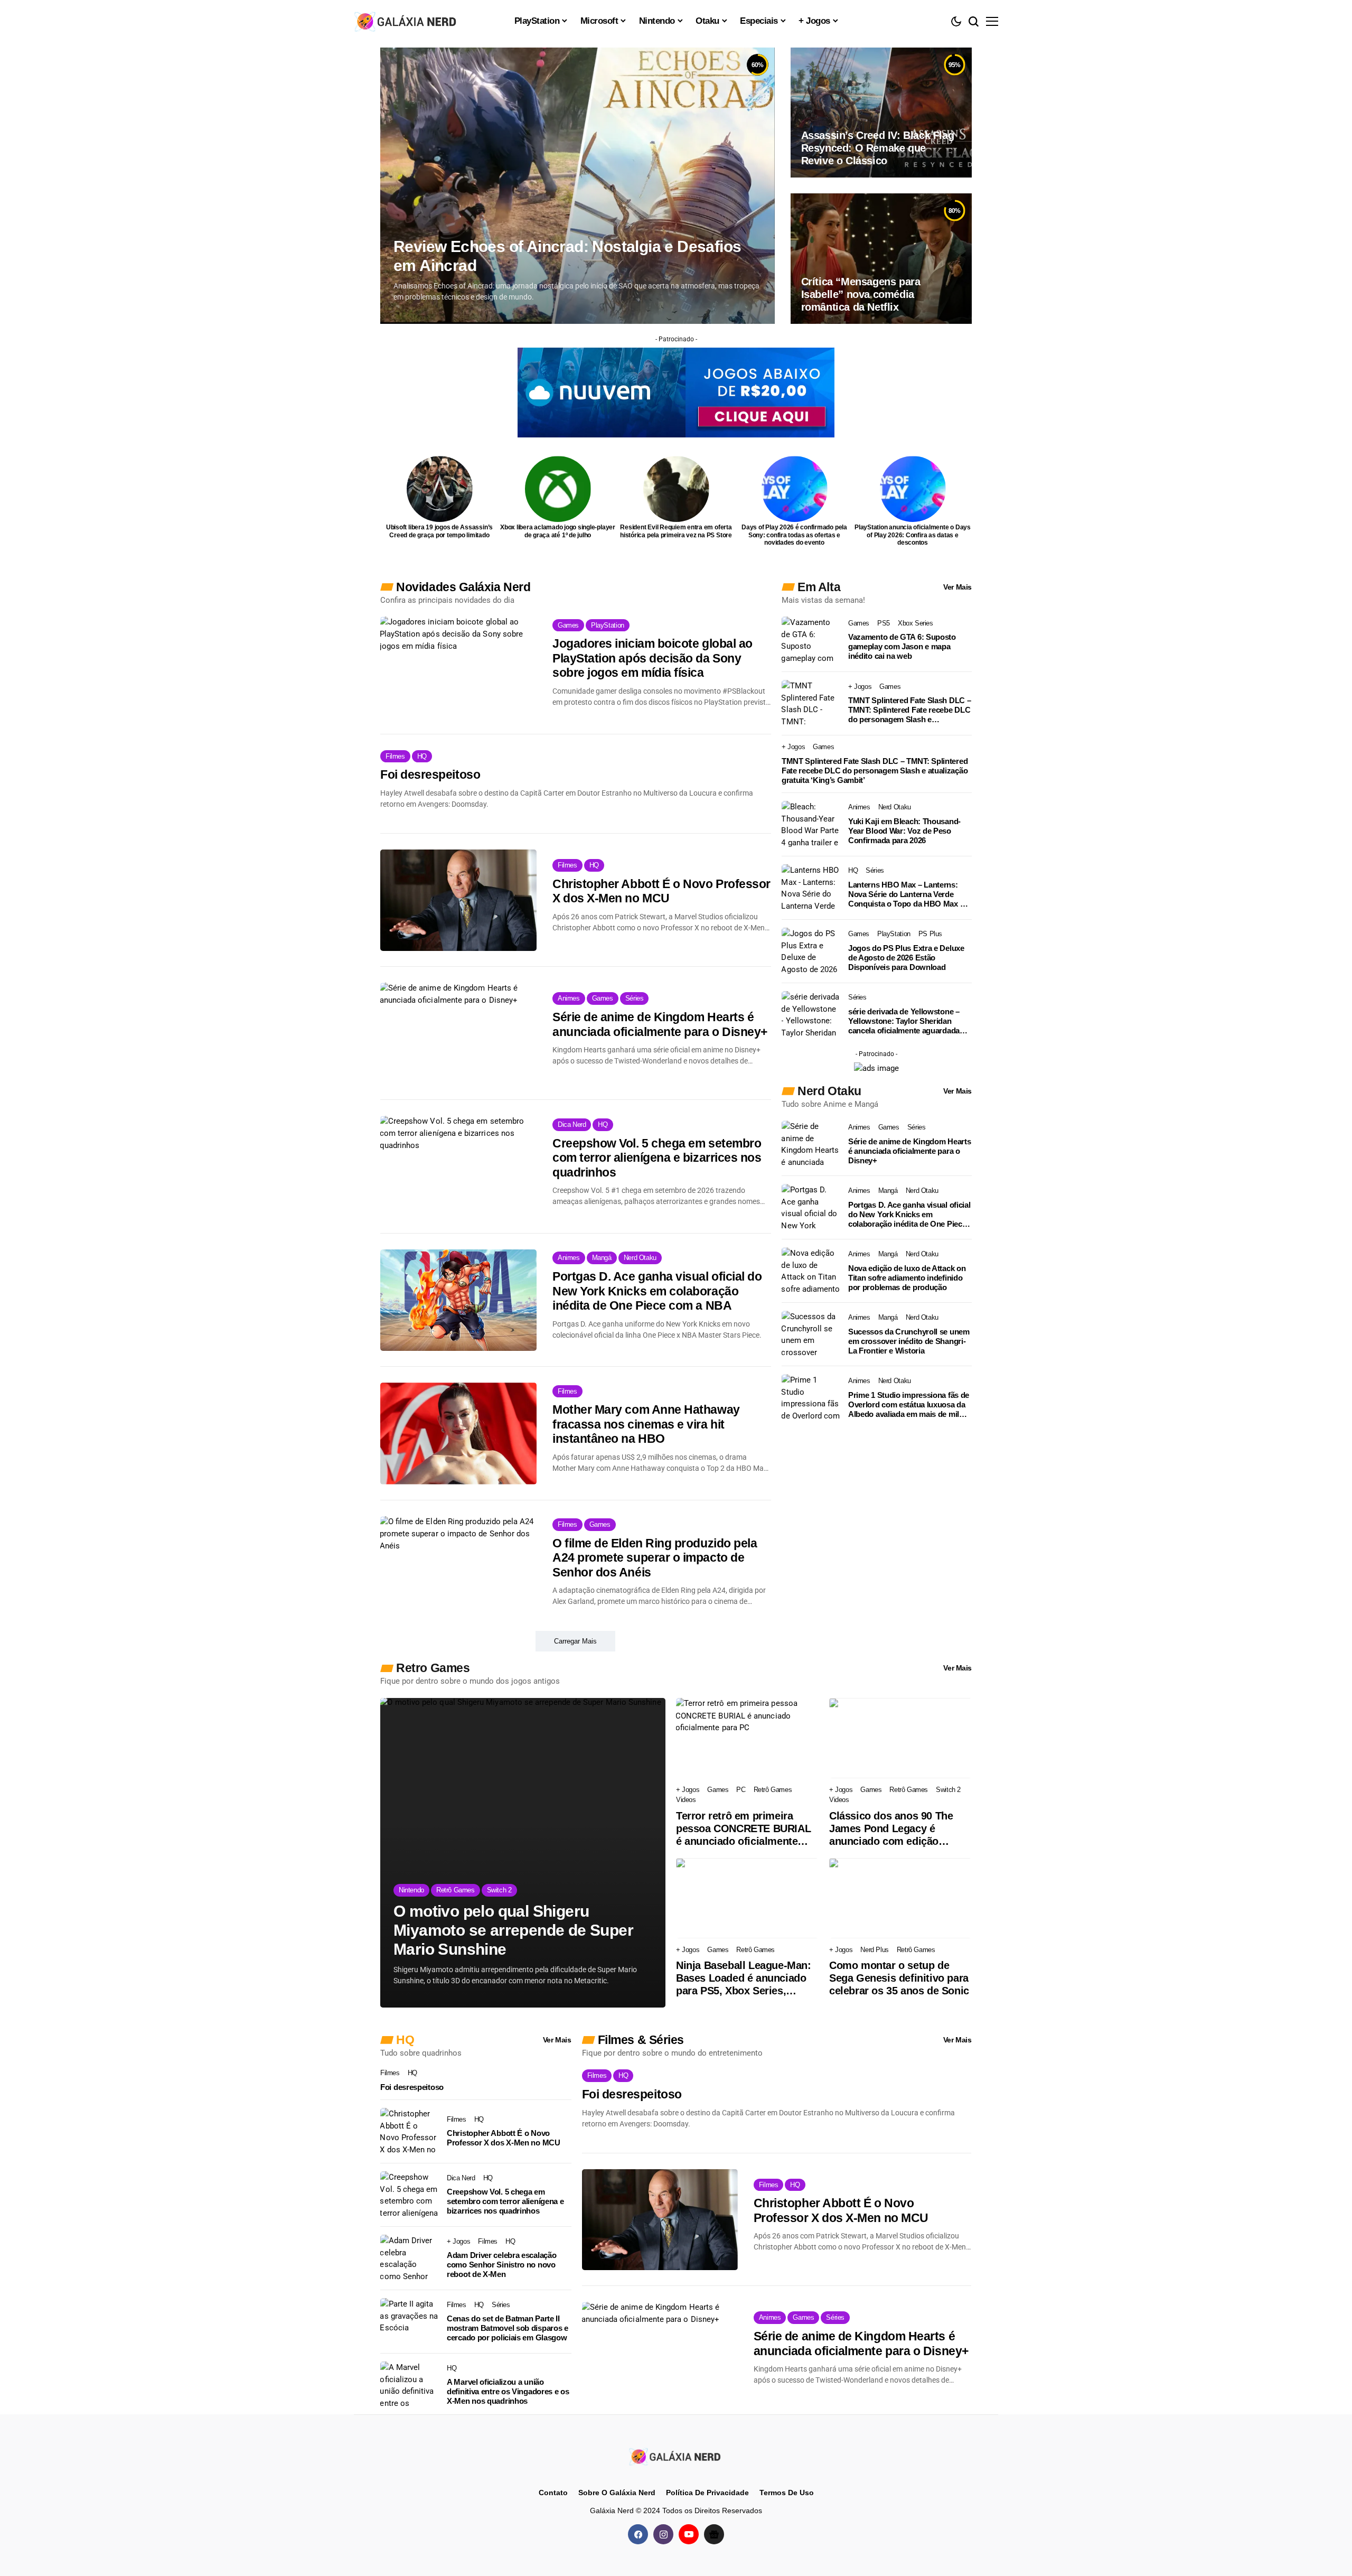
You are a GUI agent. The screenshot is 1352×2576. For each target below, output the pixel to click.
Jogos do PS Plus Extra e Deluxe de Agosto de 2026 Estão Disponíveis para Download (906, 958)
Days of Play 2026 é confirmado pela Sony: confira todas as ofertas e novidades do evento (794, 535)
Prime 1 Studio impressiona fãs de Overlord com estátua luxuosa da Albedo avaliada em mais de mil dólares (909, 1405)
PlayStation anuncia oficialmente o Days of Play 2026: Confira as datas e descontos (913, 535)
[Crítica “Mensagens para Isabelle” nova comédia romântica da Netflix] (881, 258)
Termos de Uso (787, 2493)
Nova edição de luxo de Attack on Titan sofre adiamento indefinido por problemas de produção (907, 1278)
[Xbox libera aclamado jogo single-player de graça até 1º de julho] (558, 489)
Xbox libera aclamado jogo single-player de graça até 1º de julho (558, 531)
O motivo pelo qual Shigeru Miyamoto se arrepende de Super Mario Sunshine (513, 1930)
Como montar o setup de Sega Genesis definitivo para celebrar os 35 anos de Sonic (899, 1978)
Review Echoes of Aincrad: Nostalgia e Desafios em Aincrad (567, 256)
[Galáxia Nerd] (407, 21)
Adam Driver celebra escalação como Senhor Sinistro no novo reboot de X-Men (501, 2265)
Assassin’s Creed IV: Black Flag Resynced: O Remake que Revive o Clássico (878, 148)
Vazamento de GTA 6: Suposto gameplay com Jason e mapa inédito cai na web (902, 646)
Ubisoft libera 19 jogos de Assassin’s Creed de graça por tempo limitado (439, 531)
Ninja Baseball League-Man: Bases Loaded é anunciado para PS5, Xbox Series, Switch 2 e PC (744, 1978)
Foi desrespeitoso (430, 774)
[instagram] (663, 2534)
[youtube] (689, 2534)
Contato (553, 2493)
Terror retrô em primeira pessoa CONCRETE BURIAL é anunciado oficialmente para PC (743, 1829)
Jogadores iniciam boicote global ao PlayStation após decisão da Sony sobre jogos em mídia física (652, 658)
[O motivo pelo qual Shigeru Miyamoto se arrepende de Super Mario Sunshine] (523, 1853)
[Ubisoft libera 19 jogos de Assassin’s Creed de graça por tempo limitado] (440, 489)
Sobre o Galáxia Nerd (617, 2493)
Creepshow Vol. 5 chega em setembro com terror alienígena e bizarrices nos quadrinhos (657, 1158)
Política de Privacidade (707, 2493)
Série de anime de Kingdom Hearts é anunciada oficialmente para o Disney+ (660, 1024)
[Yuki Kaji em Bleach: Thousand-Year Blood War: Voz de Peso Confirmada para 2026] (811, 825)
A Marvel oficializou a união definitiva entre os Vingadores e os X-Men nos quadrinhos (508, 2391)
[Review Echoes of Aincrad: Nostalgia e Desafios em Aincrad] (578, 186)
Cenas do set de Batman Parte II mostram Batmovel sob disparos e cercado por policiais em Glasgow (508, 2328)
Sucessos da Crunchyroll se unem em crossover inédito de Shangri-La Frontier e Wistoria (909, 1341)
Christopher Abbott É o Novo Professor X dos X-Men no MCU (661, 891)
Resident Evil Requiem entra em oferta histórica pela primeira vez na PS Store (676, 531)
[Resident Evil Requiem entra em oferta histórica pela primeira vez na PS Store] (676, 489)
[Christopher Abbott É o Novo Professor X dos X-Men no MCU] (458, 900)
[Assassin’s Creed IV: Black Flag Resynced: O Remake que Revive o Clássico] (881, 113)
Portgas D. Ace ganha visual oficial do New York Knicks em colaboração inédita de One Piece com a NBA (657, 1291)
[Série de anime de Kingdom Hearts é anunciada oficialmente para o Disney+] (458, 1033)
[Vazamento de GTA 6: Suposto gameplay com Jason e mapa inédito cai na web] (811, 640)
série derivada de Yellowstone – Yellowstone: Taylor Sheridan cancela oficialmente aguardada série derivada (904, 1021)
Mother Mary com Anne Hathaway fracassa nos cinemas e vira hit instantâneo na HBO (646, 1424)
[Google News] (714, 2534)
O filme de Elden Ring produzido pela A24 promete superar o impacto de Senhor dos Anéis (655, 1558)
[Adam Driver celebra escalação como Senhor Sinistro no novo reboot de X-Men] (409, 2258)
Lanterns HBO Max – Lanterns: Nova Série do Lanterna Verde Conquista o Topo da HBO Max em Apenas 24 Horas (909, 894)
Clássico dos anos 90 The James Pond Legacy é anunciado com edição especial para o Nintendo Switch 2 (891, 1829)
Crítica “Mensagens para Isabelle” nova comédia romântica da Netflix (861, 294)
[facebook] (638, 2534)
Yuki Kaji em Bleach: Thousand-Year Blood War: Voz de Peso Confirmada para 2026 (904, 831)
